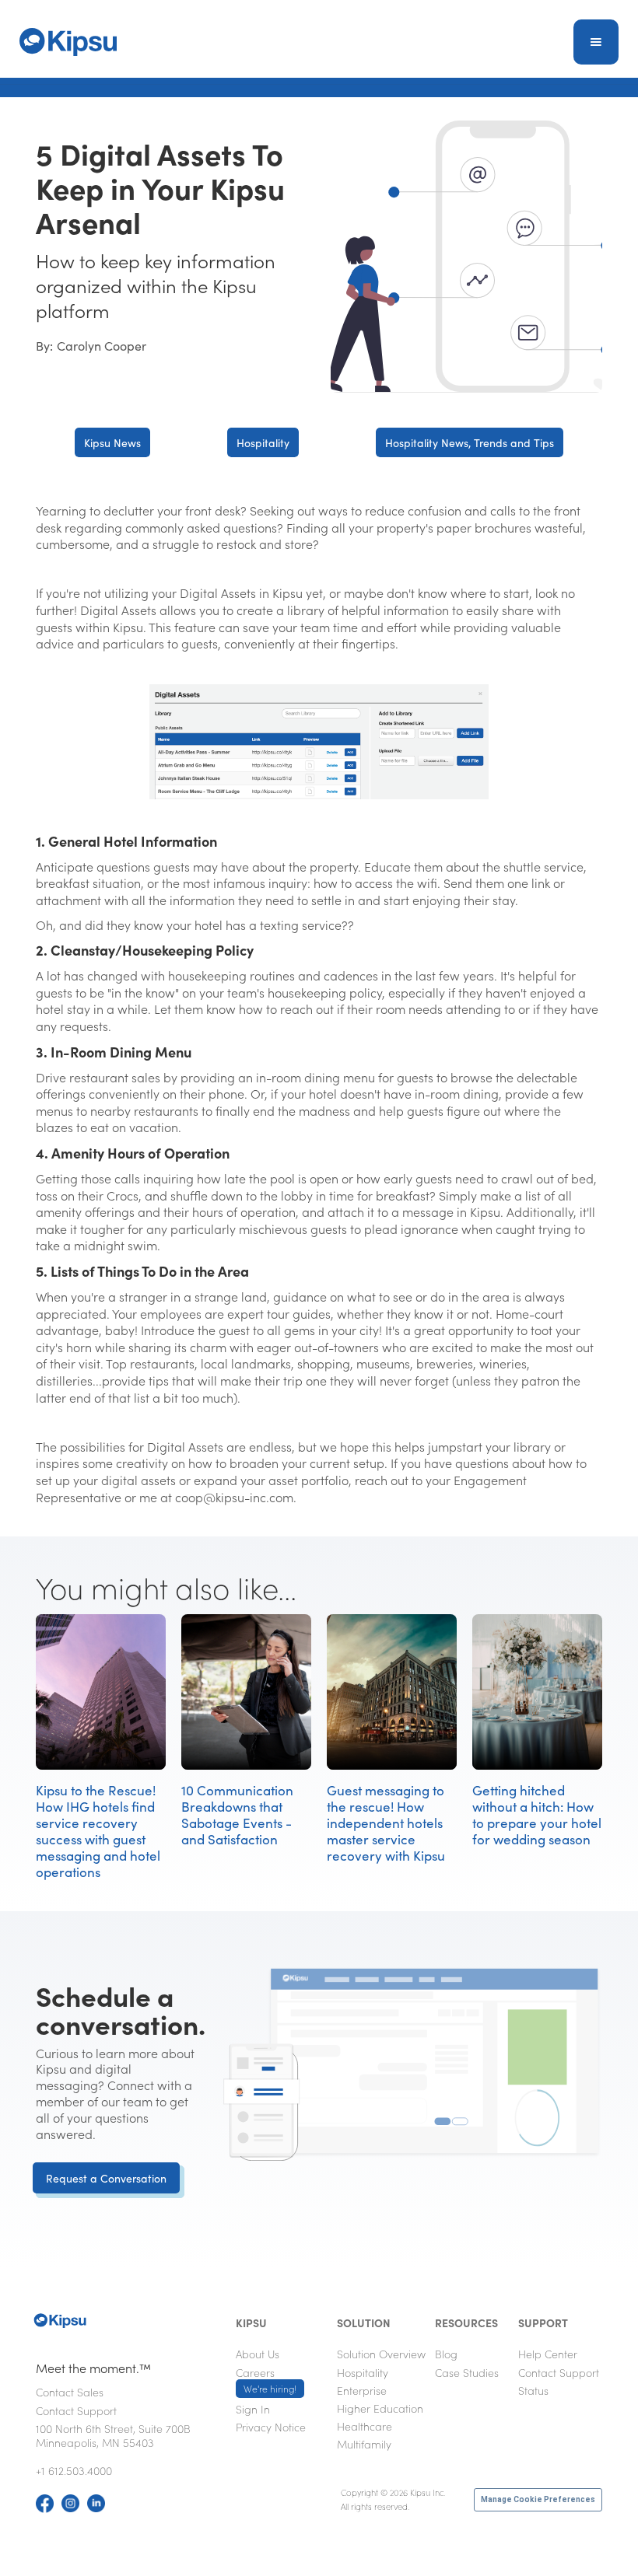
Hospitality (263, 442)
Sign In (253, 2409)
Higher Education (380, 2408)
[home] (68, 42)
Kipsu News (112, 442)
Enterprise (362, 2390)
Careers (266, 2380)
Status (533, 2390)
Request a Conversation (106, 2178)
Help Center (548, 2354)
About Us (258, 2354)
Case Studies (467, 2372)
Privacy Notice (271, 2427)
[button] (596, 42)
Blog (446, 2354)
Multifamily (364, 2444)
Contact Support (76, 2410)
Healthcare (365, 2426)
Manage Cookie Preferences (538, 2499)
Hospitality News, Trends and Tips (470, 442)
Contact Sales (70, 2392)
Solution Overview (381, 2354)
